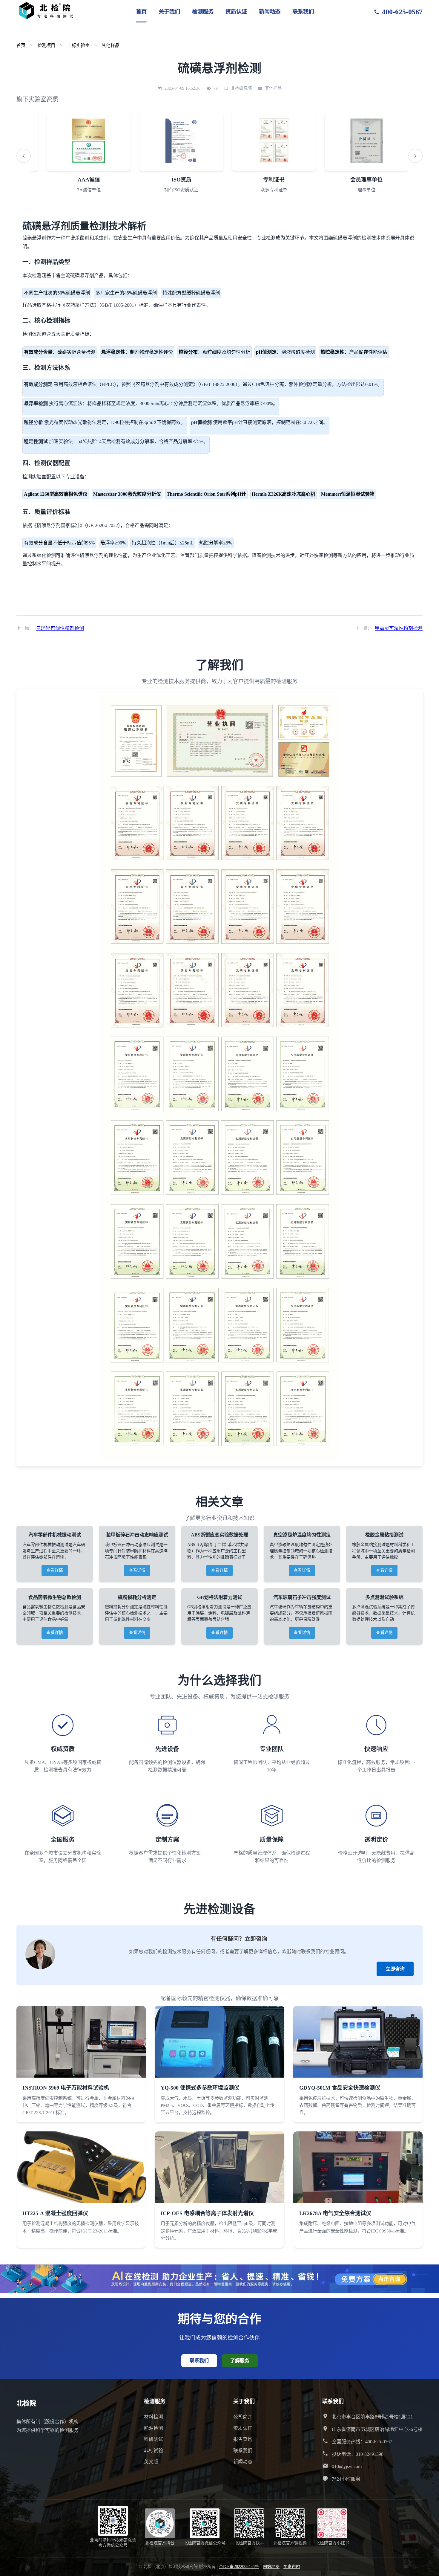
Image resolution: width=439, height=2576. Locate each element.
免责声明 (292, 2567)
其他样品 (110, 45)
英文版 (151, 2462)
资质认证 (236, 12)
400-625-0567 (402, 12)
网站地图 (271, 2567)
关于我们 (169, 12)
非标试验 (154, 2451)
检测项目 (46, 45)
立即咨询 (395, 1969)
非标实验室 (78, 45)
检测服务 (203, 12)
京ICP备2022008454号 (239, 2567)
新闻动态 (270, 12)
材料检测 (154, 2417)
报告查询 (243, 2439)
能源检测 (154, 2428)
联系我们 (303, 12)
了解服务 (240, 2361)
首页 (141, 12)
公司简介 (243, 2417)
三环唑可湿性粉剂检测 (60, 628)
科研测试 (154, 2439)
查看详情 (55, 1570)
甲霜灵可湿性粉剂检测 (399, 628)
